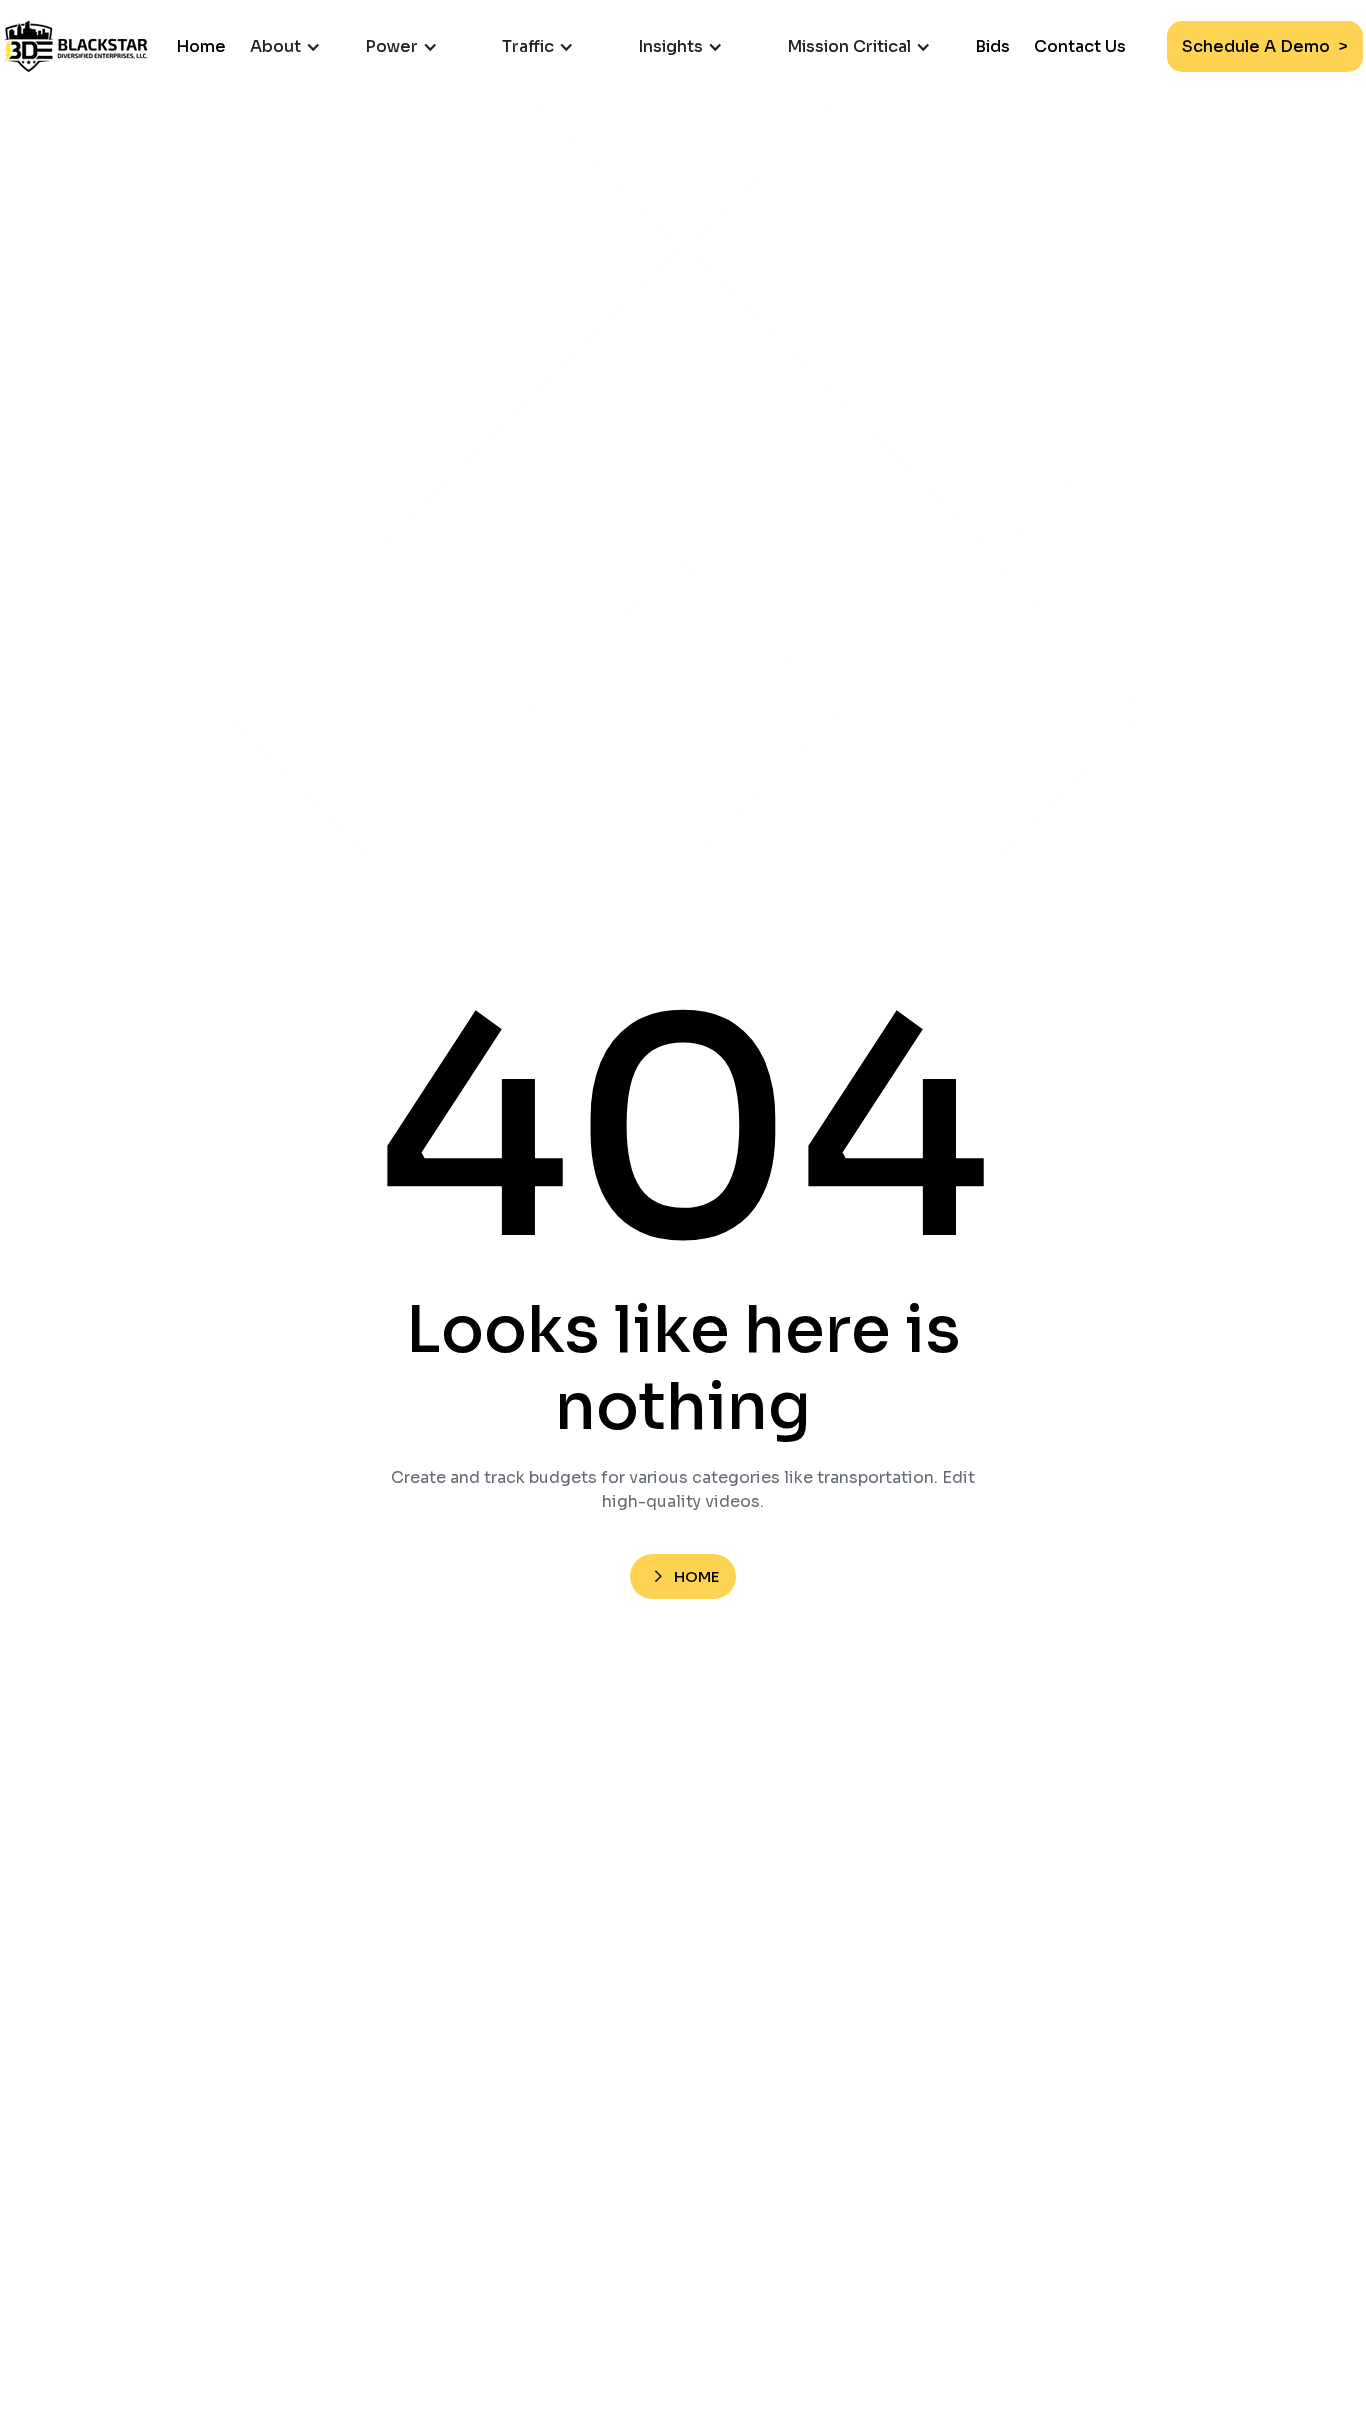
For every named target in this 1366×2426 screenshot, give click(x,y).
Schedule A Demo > (1265, 46)
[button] (295, 46)
